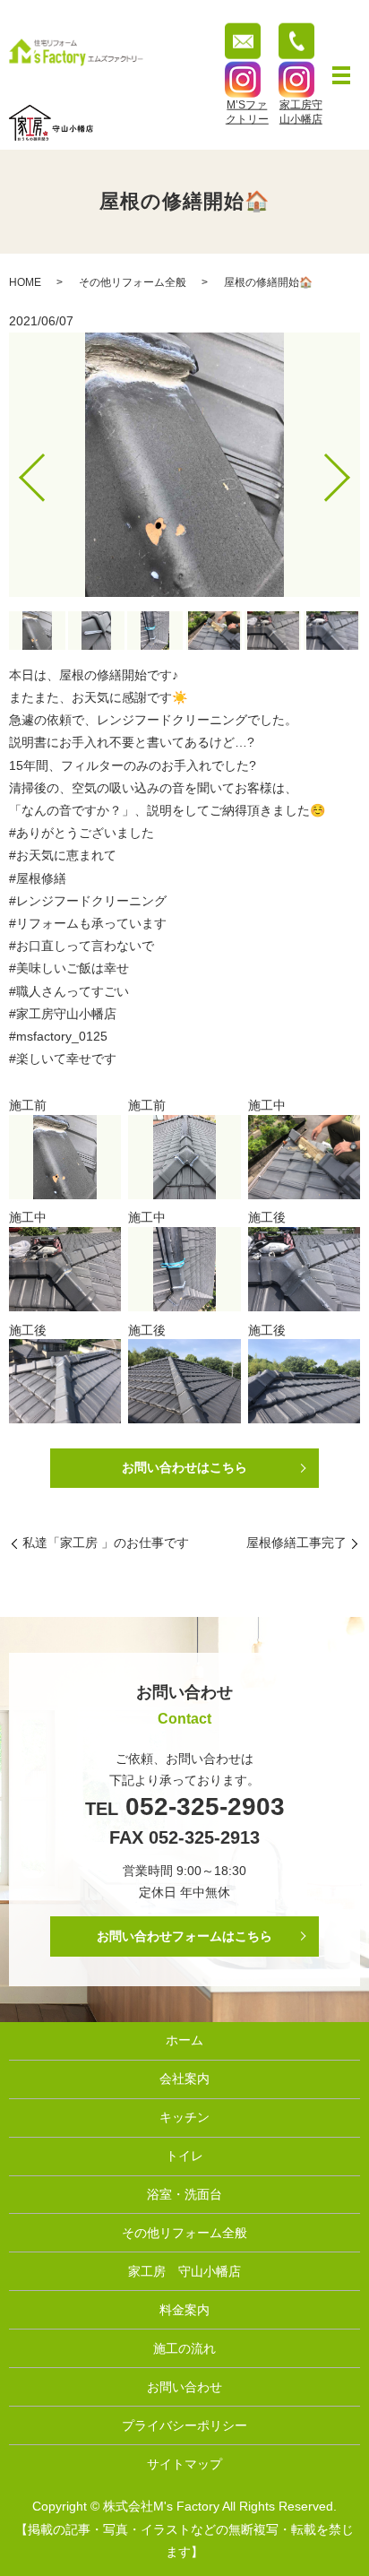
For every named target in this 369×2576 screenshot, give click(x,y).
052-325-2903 (202, 1807)
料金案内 (184, 2310)
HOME (25, 282)
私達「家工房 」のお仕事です (106, 1543)
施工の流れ (184, 2348)
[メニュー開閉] (341, 75)
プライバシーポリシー (184, 2425)
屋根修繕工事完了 (296, 1543)
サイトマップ (184, 2464)
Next (352, 471)
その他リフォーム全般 (133, 282)
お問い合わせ (184, 2387)
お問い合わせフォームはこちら (184, 1936)
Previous (17, 471)
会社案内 (184, 2079)
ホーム (184, 2040)
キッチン (184, 2117)
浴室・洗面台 (184, 2194)
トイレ (184, 2156)
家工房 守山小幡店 (184, 2271)
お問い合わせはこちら (184, 1467)
